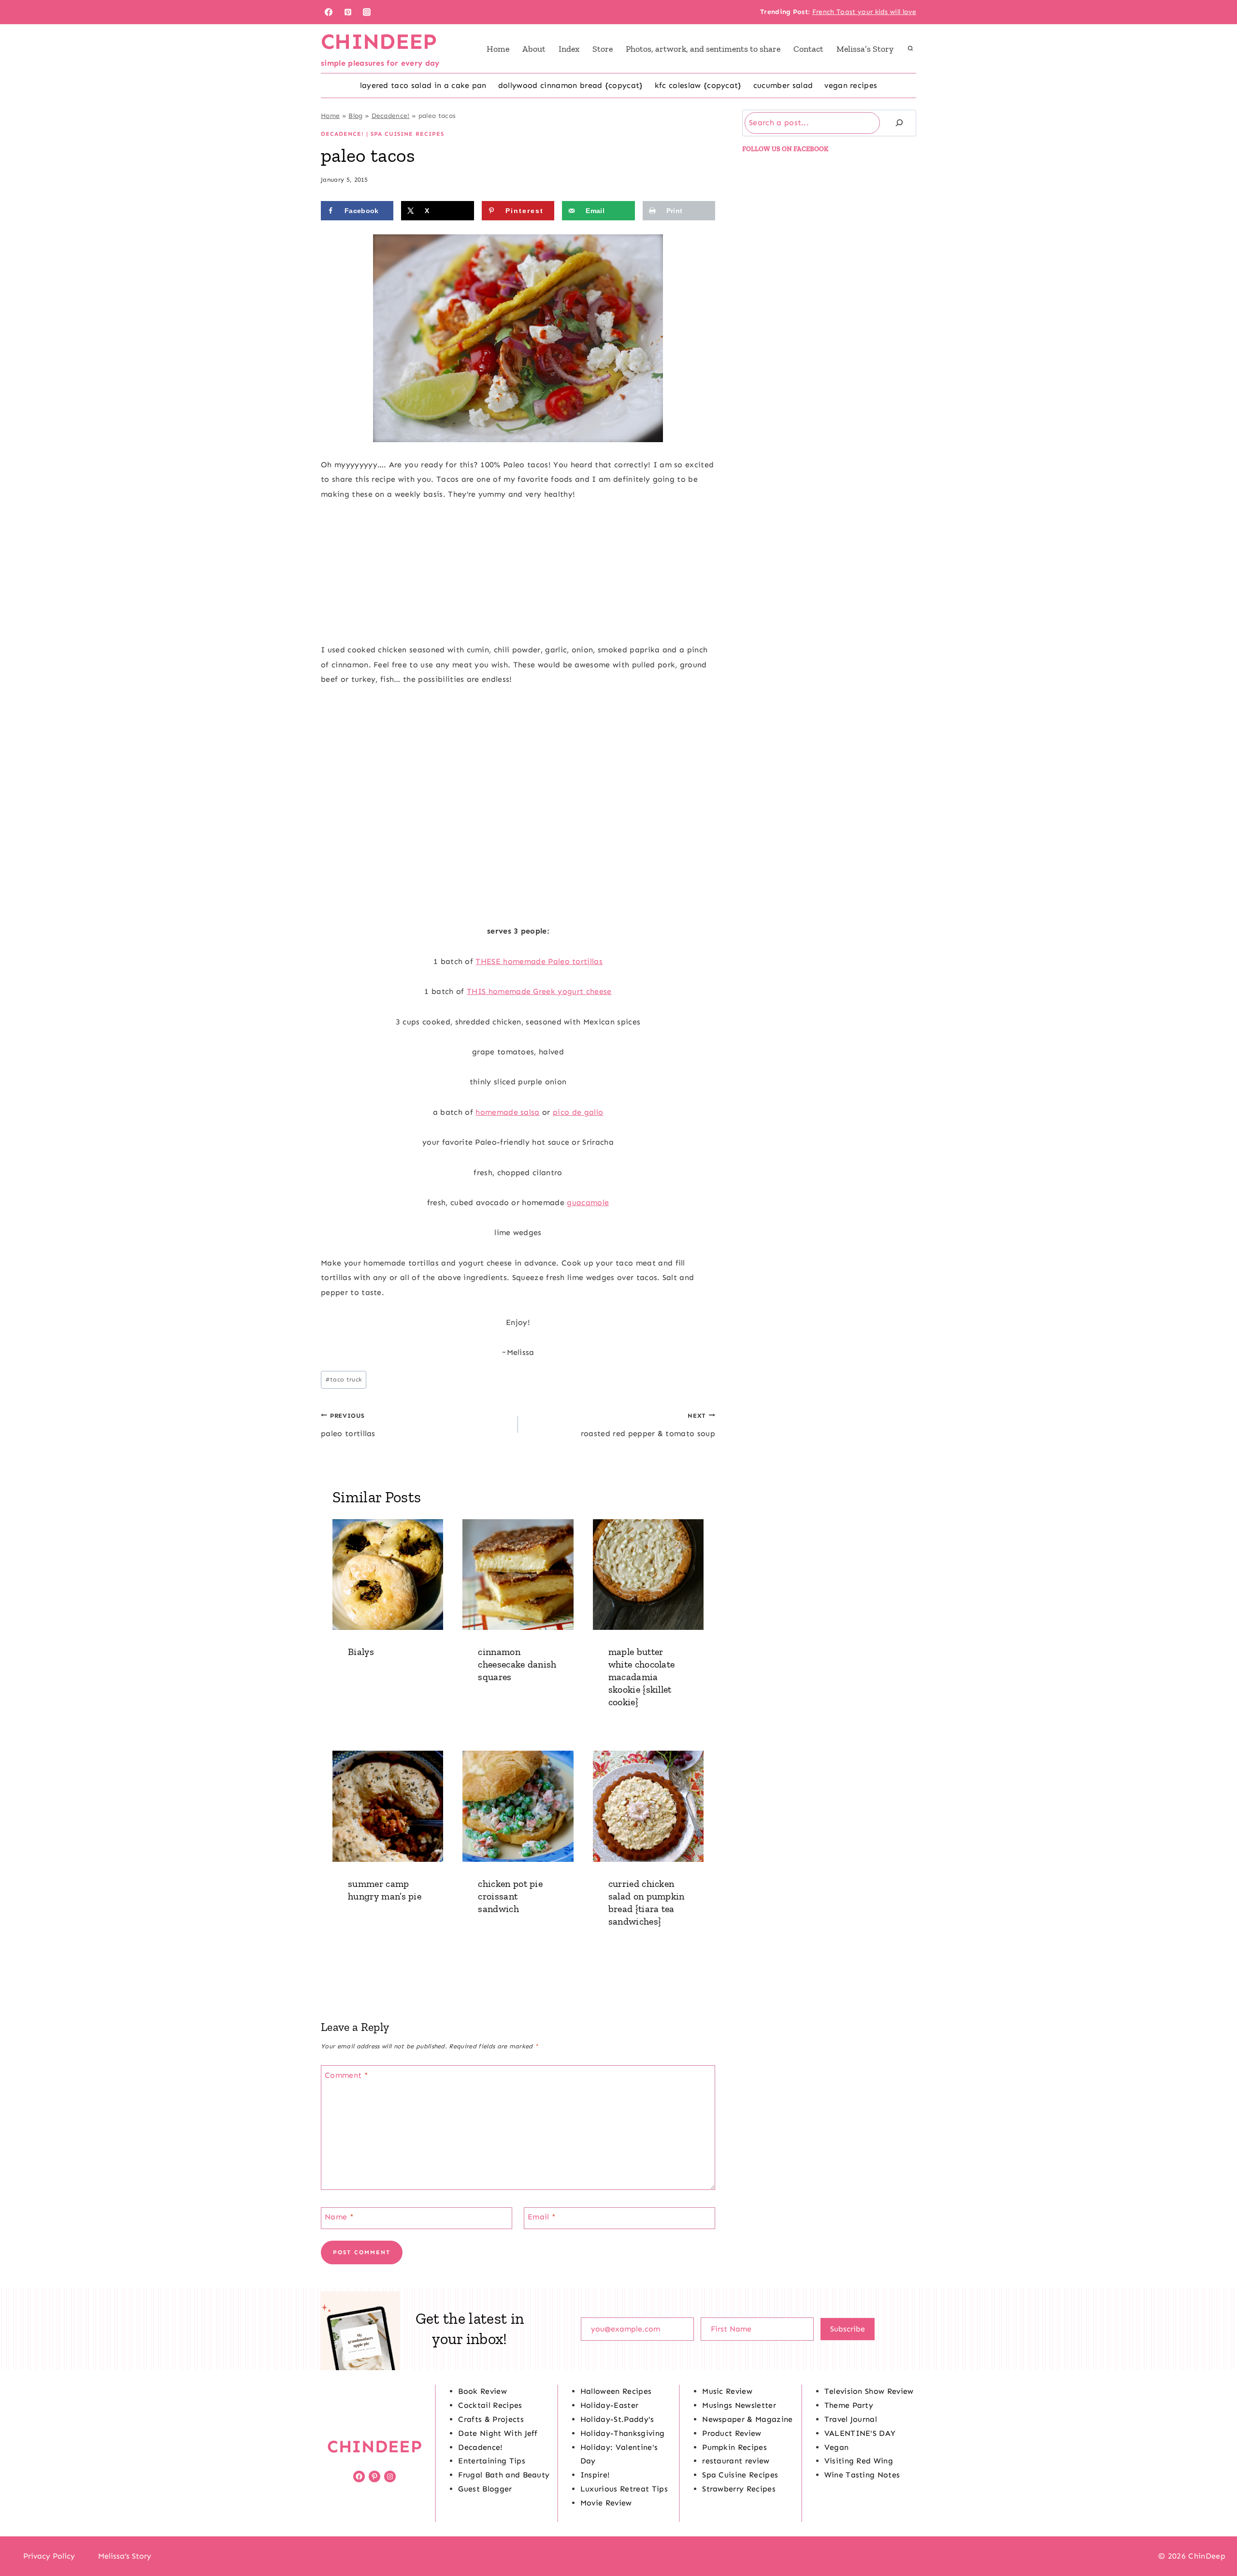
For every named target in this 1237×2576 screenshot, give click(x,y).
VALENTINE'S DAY (860, 2433)
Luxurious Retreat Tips (624, 2489)
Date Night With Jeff (498, 2433)
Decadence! (391, 116)
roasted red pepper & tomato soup (648, 1425)
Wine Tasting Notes (862, 2475)
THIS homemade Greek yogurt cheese (539, 991)
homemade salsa (507, 1112)
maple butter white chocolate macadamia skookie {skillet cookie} (642, 1677)
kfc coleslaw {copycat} (698, 85)
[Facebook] (329, 12)
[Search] (899, 123)
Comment (346, 2075)
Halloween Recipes (616, 2391)
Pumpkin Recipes (734, 2447)
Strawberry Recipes (739, 2489)
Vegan (837, 2447)
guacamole (588, 1202)
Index (569, 49)
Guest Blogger (485, 2489)
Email (542, 2217)
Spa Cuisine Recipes (407, 134)
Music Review (727, 2391)
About (534, 49)
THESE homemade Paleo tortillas (539, 961)
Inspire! (595, 2475)
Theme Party (849, 2405)
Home (498, 49)
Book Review (482, 2391)
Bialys (361, 1652)
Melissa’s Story (865, 49)
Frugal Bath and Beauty (504, 2475)
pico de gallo (578, 1112)
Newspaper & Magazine (747, 2419)
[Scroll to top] (1215, 2539)
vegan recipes (851, 85)
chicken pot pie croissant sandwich (510, 1896)
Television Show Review (869, 2391)
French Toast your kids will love (864, 12)
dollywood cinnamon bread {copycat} (571, 85)
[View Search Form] (910, 49)
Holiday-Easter (609, 2405)
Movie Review (606, 2503)
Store (603, 49)
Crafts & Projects (491, 2419)
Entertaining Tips (491, 2461)
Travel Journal (851, 2419)
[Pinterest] (348, 12)
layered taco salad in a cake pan (423, 85)
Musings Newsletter (739, 2405)
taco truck (344, 1379)
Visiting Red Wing (859, 2461)
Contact (808, 49)
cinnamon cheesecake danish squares (517, 1664)
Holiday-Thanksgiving (622, 2433)
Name (339, 2217)
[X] (618, 2556)
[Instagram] (367, 12)
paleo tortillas (348, 1425)
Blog (355, 116)
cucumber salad (783, 85)
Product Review (732, 2433)
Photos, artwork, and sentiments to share (703, 49)
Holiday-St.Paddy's (617, 2419)
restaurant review (736, 2461)
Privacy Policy (49, 2556)
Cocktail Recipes (490, 2405)
